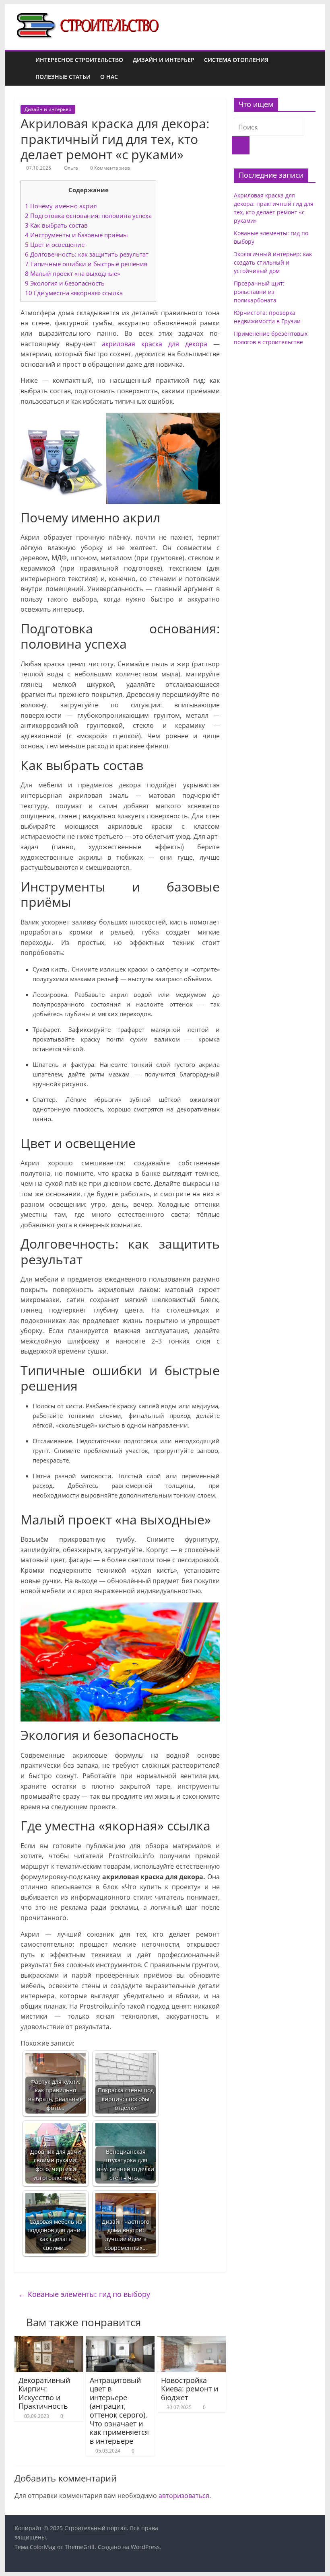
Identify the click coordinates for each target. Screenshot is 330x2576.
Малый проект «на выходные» (72, 273)
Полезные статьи (63, 77)
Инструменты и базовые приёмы (76, 235)
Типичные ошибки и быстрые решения (86, 264)
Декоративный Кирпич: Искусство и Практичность (44, 2393)
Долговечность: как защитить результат (87, 254)
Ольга (72, 168)
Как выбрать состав (56, 225)
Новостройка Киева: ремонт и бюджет (190, 2389)
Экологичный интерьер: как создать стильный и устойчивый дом (273, 262)
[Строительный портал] (23, 69)
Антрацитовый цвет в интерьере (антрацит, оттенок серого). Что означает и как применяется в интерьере (119, 2411)
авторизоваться (184, 2496)
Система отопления (236, 60)
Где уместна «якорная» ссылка (74, 293)
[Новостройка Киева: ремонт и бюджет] (191, 2341)
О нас (109, 77)
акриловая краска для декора (155, 344)
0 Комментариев (109, 168)
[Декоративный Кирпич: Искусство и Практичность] (49, 2341)
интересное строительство (79, 60)
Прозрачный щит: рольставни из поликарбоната (259, 292)
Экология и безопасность (65, 283)
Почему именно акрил (61, 206)
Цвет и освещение (55, 244)
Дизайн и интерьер (164, 60)
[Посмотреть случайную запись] (307, 68)
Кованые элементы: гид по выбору (84, 2294)
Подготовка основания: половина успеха (88, 216)
